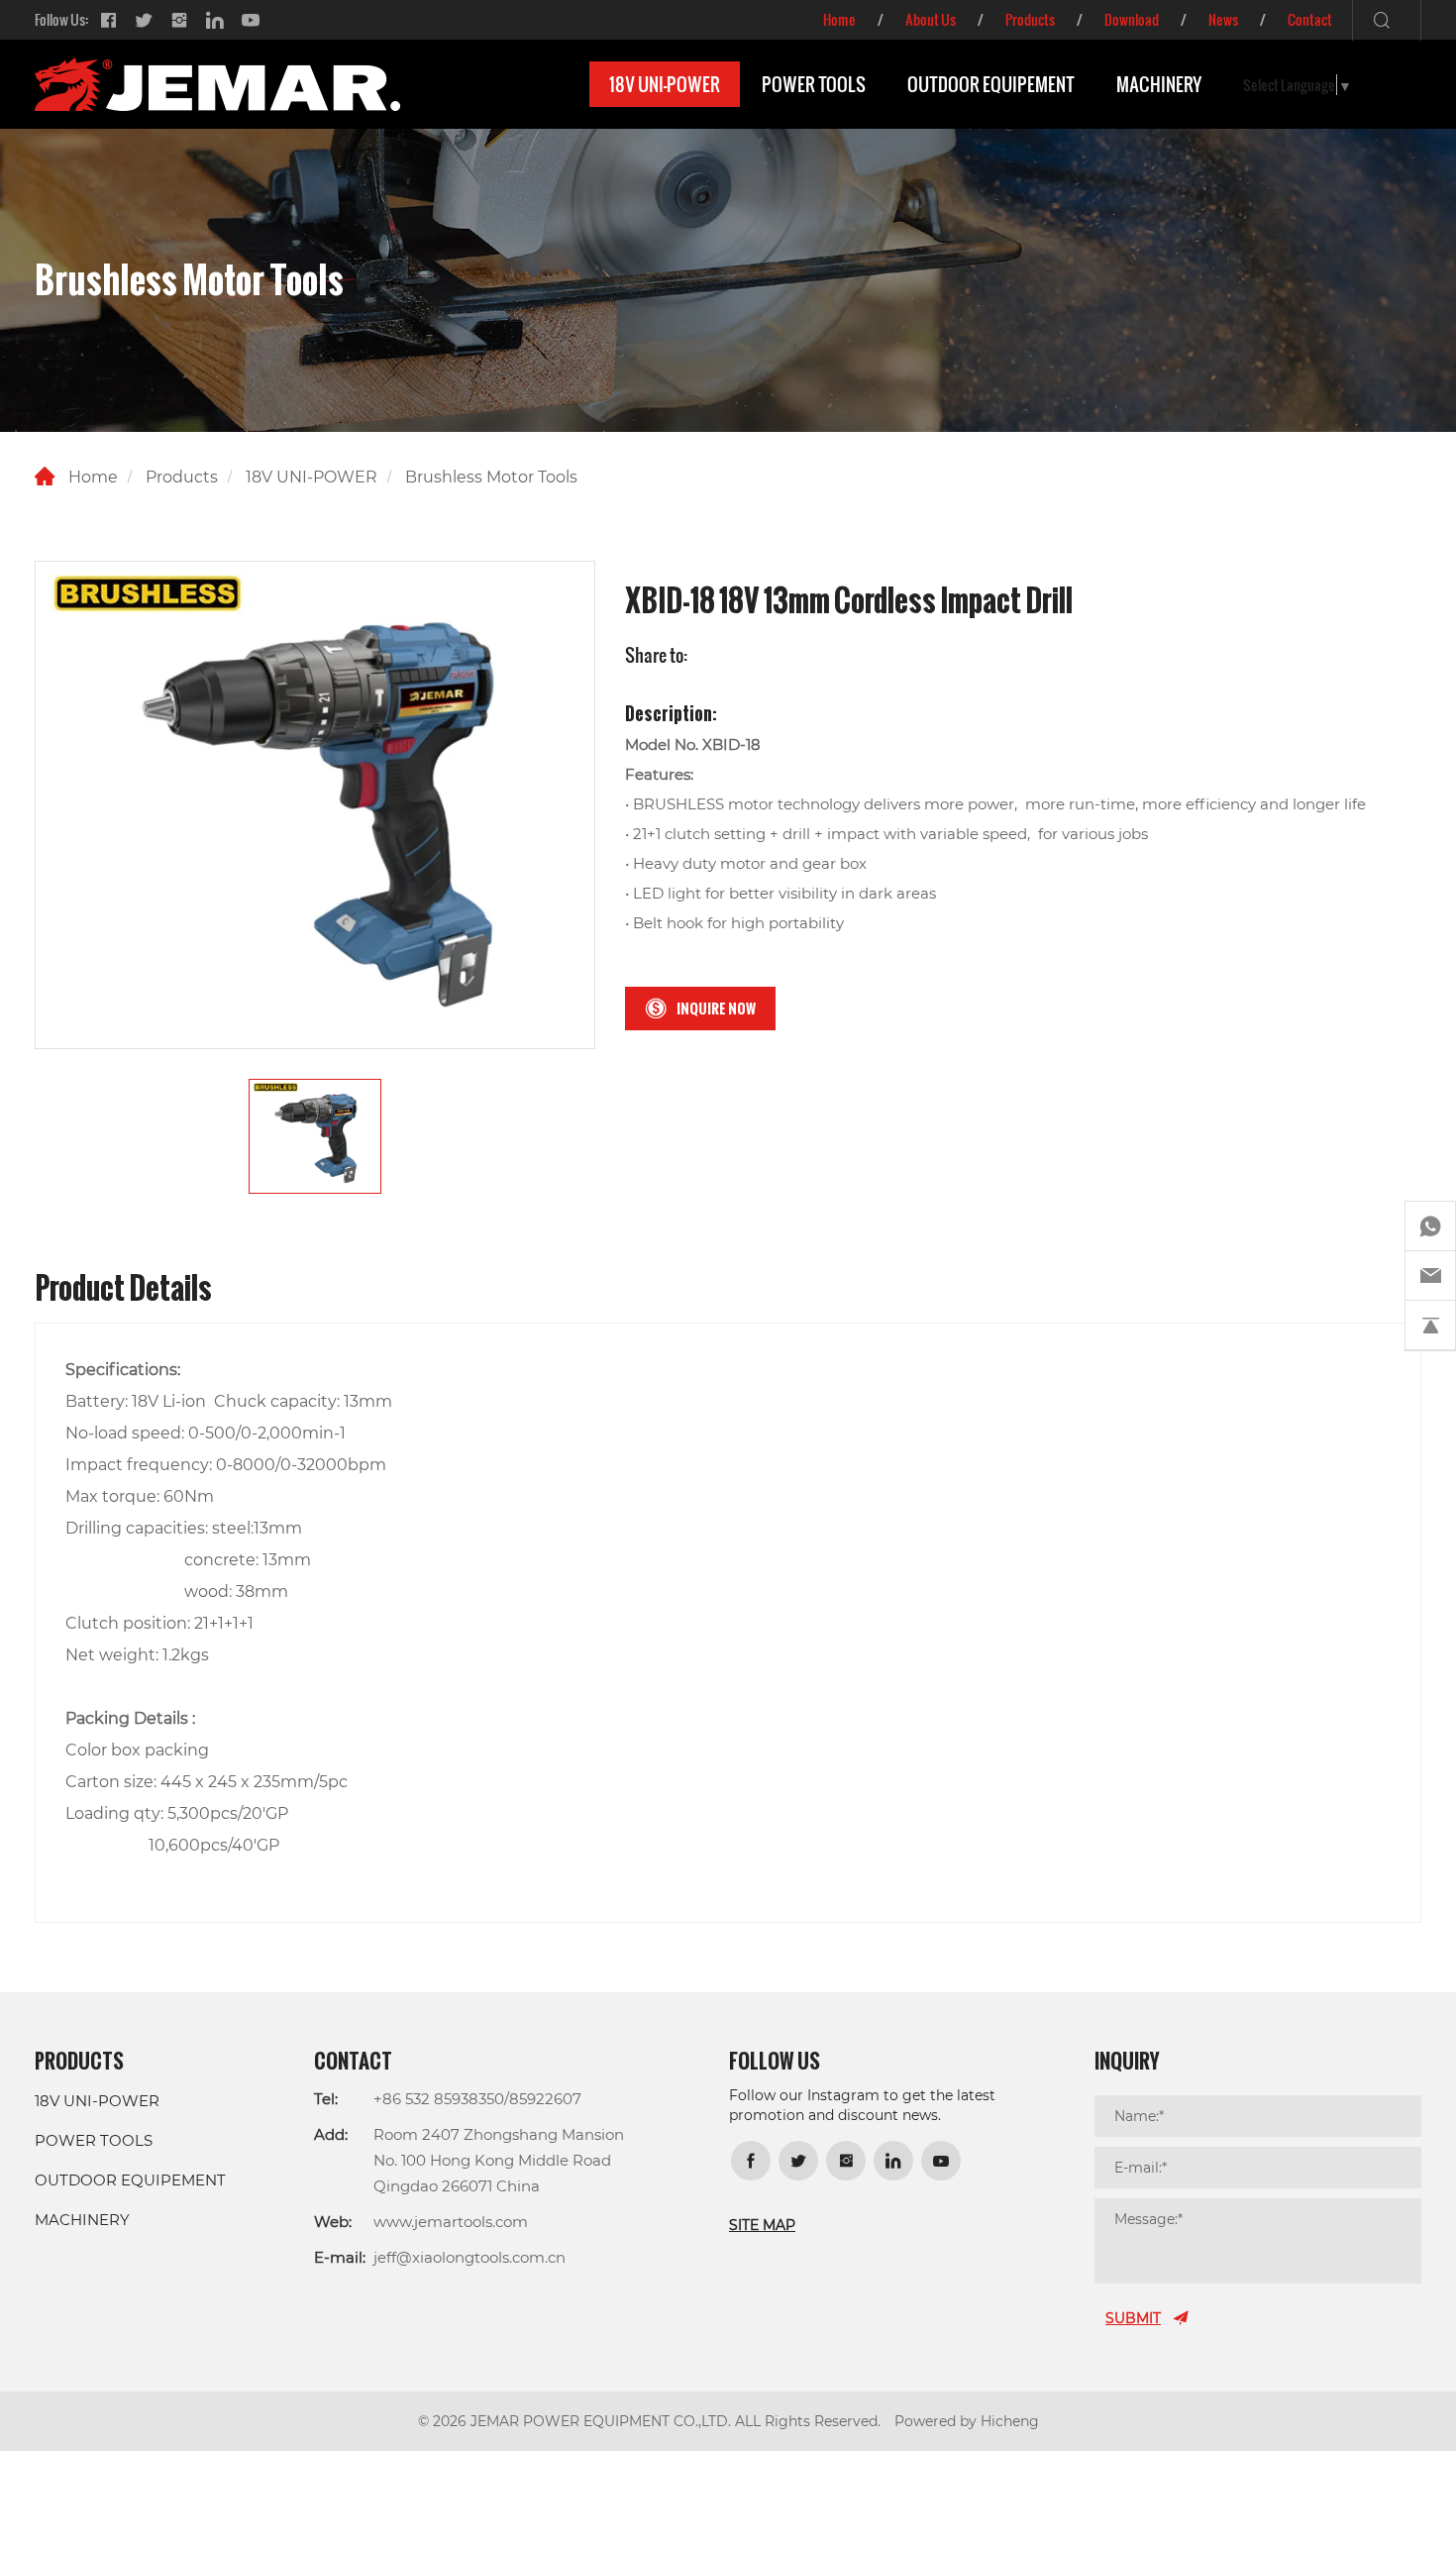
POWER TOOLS (814, 84)
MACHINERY (1159, 84)
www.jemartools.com (451, 2221)
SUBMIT (1133, 2318)
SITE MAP (762, 2225)
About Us (931, 19)
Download (1132, 19)
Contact (1310, 19)
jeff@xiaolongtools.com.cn (469, 2257)
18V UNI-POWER (665, 84)
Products (1030, 19)
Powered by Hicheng (967, 2421)
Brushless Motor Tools (491, 476)
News (1223, 19)
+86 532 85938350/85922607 (477, 2098)
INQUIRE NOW (716, 1009)
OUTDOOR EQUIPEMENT (991, 84)
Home (839, 19)
